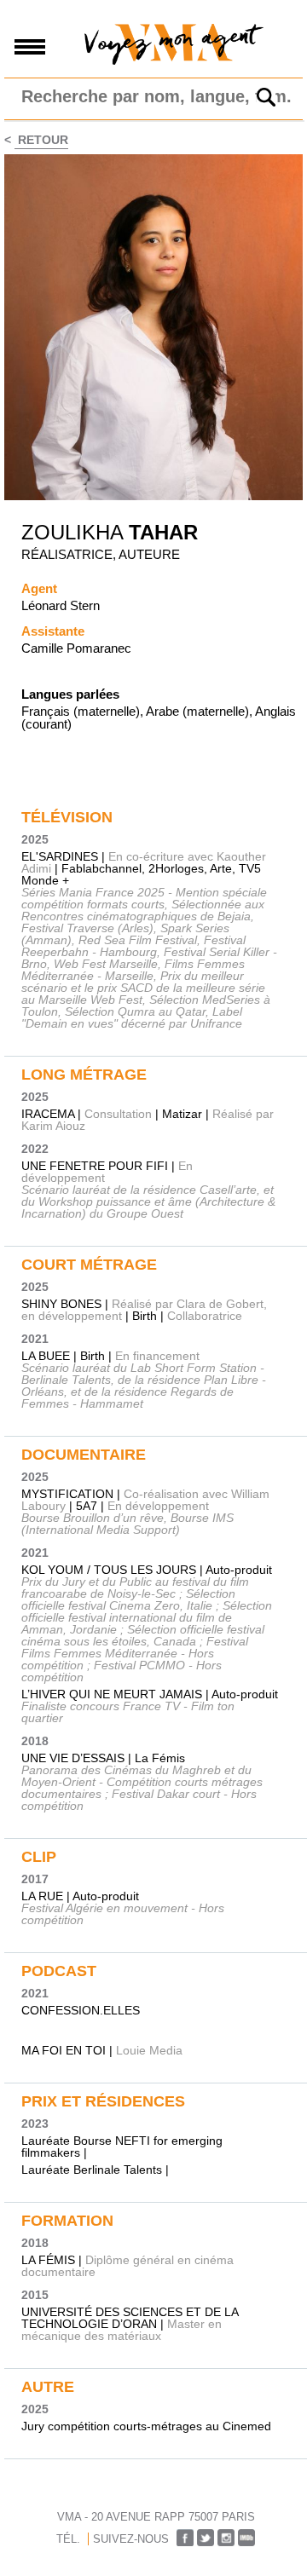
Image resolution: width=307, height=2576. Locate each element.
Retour (41, 140)
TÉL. (68, 2539)
